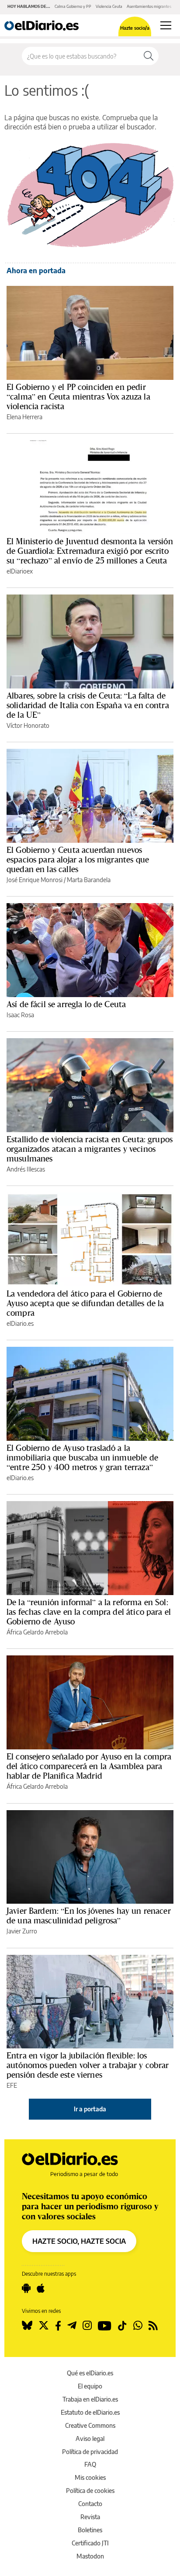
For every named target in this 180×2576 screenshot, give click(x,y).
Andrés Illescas (26, 1169)
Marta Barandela (89, 880)
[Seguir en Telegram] (72, 2326)
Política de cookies (90, 2491)
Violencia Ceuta (109, 6)
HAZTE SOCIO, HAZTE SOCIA (79, 2241)
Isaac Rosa (20, 1015)
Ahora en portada (36, 271)
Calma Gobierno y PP (73, 6)
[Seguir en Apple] (41, 2288)
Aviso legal (90, 2439)
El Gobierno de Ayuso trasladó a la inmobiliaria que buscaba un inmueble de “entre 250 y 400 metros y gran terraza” (82, 1457)
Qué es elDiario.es (90, 2373)
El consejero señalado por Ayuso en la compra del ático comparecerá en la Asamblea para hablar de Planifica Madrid (89, 1766)
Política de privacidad (90, 2452)
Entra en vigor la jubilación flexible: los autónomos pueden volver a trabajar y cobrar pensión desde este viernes (88, 2065)
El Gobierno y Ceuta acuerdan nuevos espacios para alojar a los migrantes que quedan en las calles (78, 859)
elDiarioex (20, 571)
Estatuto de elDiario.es (90, 2412)
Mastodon (90, 2556)
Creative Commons (90, 2425)
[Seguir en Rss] (153, 2326)
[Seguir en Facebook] (58, 2326)
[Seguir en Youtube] (105, 2326)
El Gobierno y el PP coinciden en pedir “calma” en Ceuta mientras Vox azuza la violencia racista (78, 396)
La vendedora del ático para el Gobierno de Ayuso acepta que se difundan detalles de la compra (85, 1303)
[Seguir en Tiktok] (122, 2326)
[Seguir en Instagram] (87, 2326)
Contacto (90, 2504)
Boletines (90, 2530)
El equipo (90, 2386)
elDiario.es (20, 1323)
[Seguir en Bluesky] (27, 2326)
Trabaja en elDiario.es (90, 2399)
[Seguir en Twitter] (44, 2326)
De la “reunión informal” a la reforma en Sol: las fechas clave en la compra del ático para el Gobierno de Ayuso (89, 1612)
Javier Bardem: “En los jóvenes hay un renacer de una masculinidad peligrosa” (89, 1915)
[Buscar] (149, 56)
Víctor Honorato (28, 725)
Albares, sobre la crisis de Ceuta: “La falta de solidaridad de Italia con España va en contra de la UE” (88, 705)
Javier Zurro (22, 1931)
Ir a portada (90, 2109)
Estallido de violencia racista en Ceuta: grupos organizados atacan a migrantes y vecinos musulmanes (90, 1149)
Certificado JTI (90, 2543)
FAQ (90, 2464)
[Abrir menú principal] (166, 25)
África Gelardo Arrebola (37, 1632)
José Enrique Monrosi (35, 880)
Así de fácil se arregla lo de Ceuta (66, 1004)
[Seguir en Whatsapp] (138, 2326)
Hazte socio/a (135, 28)
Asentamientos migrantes (149, 6)
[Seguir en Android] (26, 2288)
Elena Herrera (24, 417)
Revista (90, 2517)
